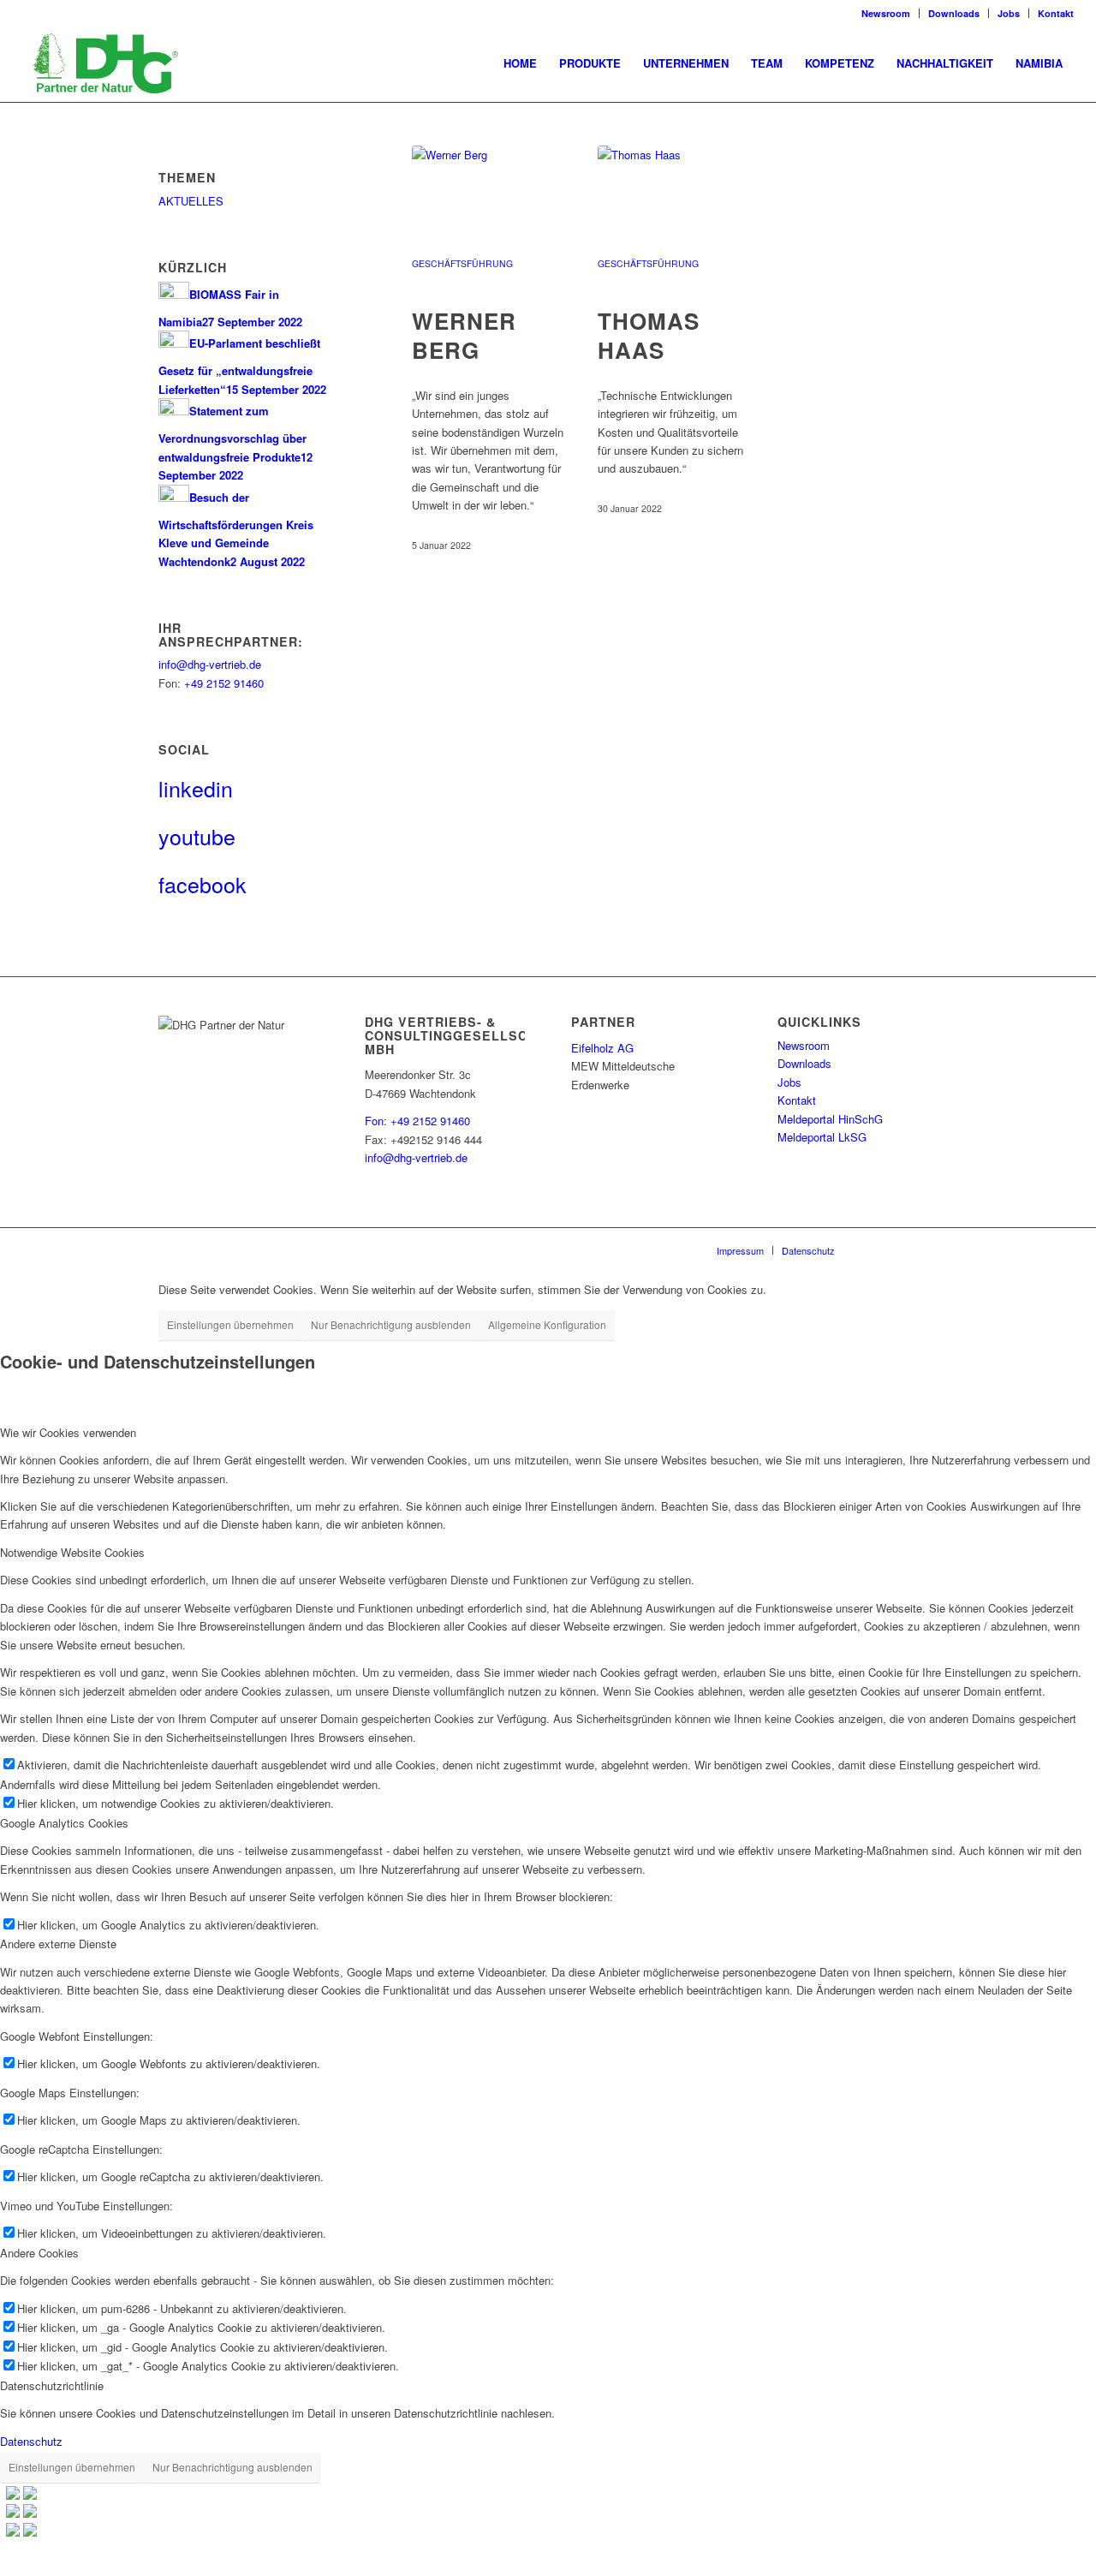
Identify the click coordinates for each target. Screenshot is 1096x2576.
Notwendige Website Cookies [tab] (72, 1552)
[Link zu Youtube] (899, 1249)
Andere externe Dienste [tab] (58, 1944)
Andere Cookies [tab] (39, 2253)
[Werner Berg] (489, 208)
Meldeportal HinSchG (830, 1119)
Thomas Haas (649, 335)
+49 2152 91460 (224, 683)
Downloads (954, 13)
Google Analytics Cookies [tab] (64, 1823)
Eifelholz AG (602, 1048)
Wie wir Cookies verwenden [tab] (68, 1432)
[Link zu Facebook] (925, 1249)
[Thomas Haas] (675, 208)
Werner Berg (464, 335)
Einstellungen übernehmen (230, 1324)
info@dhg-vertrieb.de (210, 664)
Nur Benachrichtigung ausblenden (391, 1324)
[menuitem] (520, 63)
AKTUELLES (191, 201)
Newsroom (886, 13)
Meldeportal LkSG (822, 1137)
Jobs (1009, 13)
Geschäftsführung (462, 263)
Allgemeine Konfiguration (547, 1324)
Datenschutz (31, 2441)
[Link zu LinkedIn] (873, 1249)
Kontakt (1056, 13)
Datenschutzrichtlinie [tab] (52, 2385)
